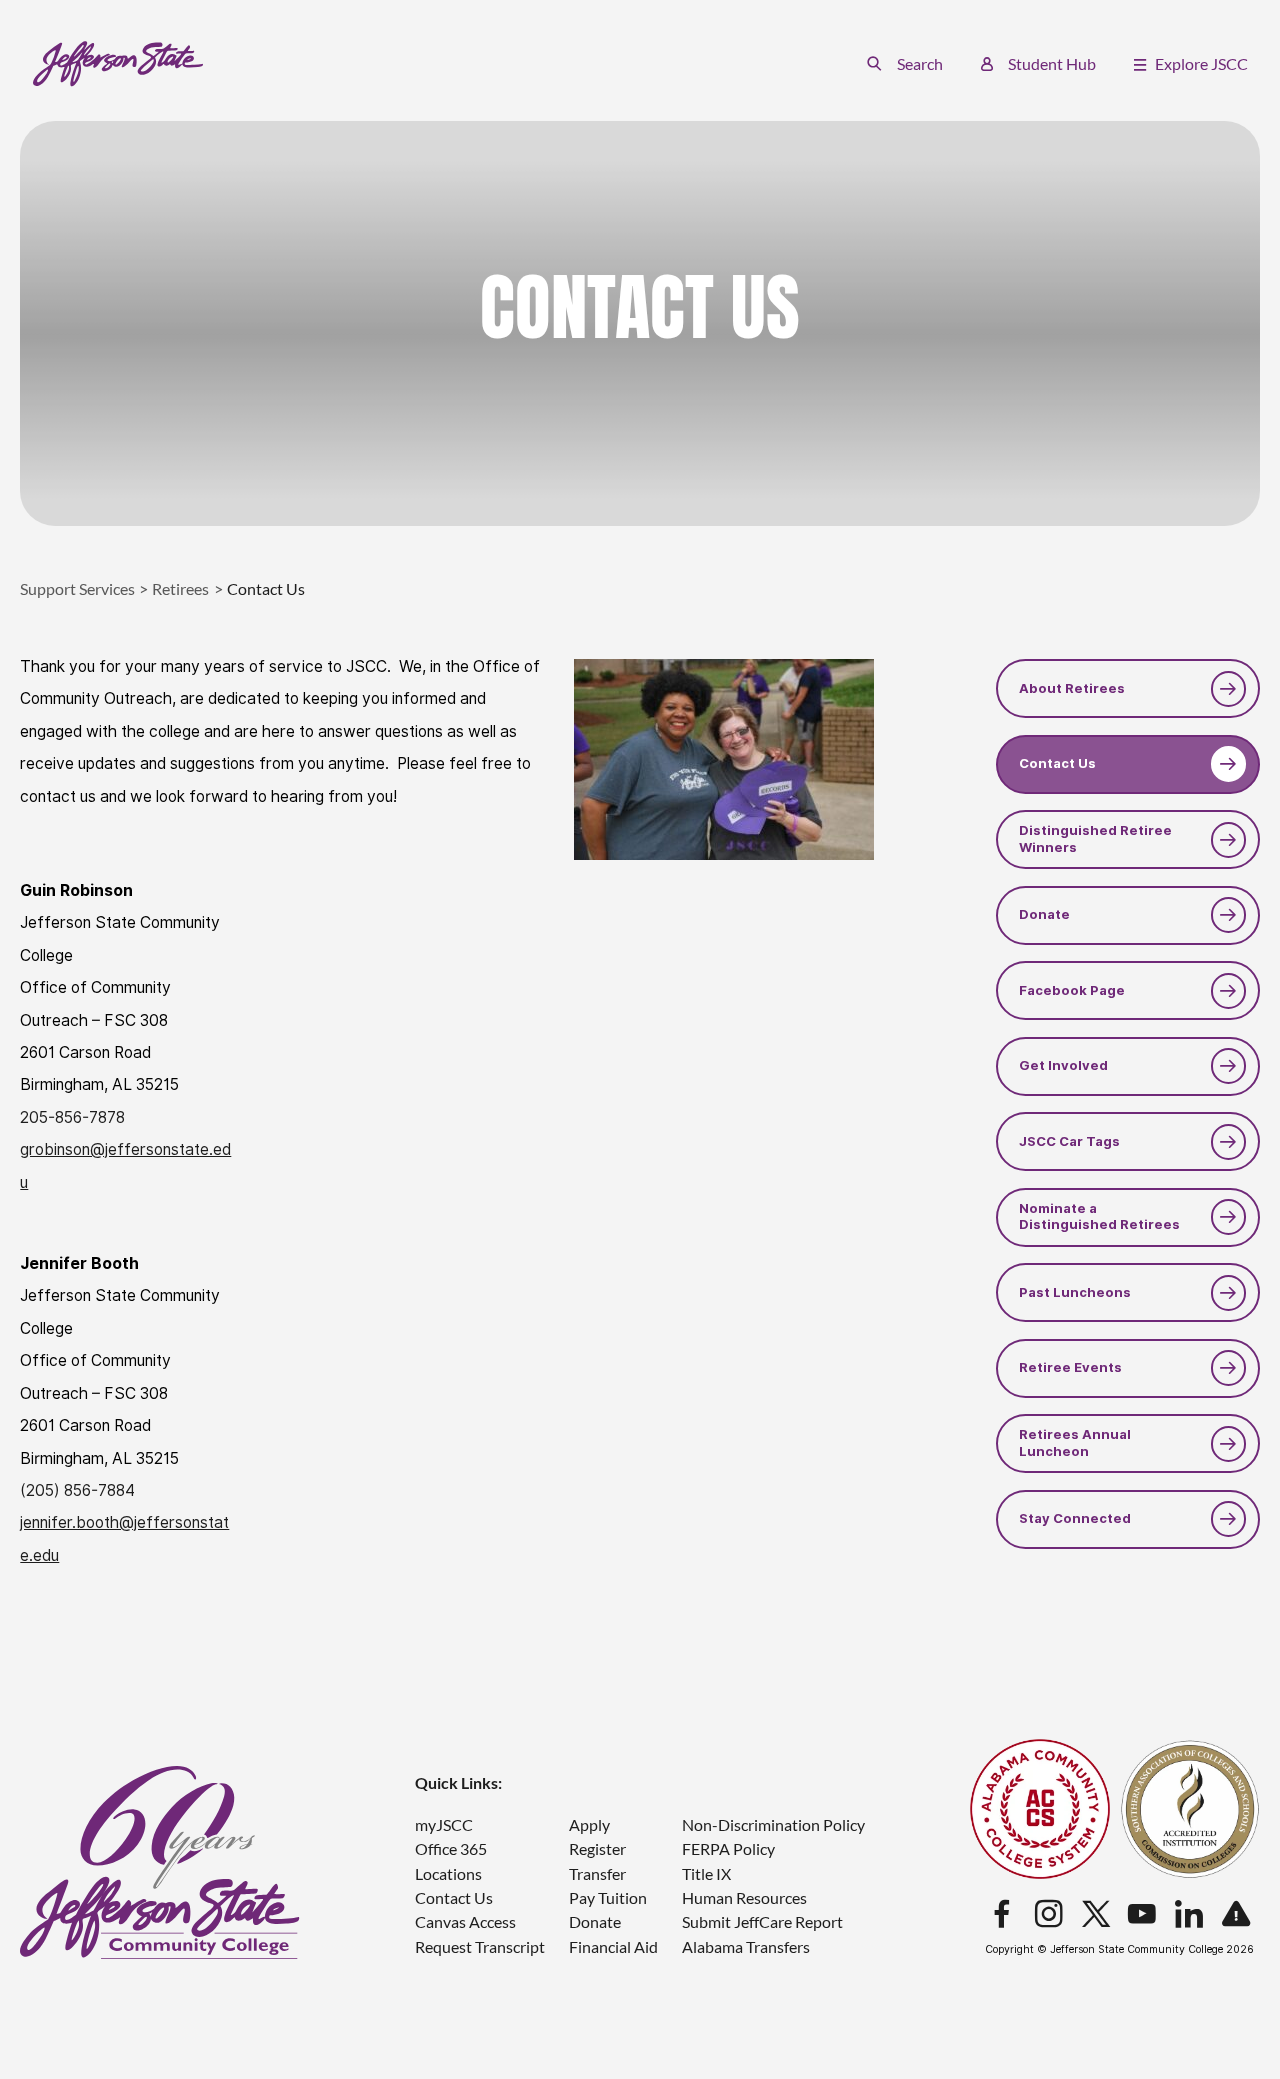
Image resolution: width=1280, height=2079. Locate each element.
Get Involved (1063, 1065)
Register (597, 1848)
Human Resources (744, 1897)
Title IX (706, 1873)
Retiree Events (1070, 1367)
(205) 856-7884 (77, 1490)
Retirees (180, 588)
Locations (448, 1873)
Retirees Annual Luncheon (1075, 1442)
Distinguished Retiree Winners (1095, 838)
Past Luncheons (1075, 1292)
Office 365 (451, 1848)
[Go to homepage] (118, 64)
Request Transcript (480, 1946)
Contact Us (1057, 763)
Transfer (597, 1873)
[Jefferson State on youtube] (1142, 1915)
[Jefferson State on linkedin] (1189, 1915)
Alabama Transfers (746, 1946)
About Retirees (1072, 688)
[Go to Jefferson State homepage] (160, 1862)
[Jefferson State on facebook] (1002, 1915)
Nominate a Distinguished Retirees (1099, 1216)
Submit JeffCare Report (762, 1921)
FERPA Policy (728, 1848)
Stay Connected (1075, 1518)
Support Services (77, 588)
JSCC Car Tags (1069, 1141)
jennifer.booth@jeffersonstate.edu (124, 1538)
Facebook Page (1072, 990)
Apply (589, 1824)
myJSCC (444, 1824)
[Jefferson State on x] (1096, 1915)
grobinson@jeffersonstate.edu (125, 1165)
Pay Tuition (608, 1897)
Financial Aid (613, 1946)
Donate (1044, 914)
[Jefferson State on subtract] (1236, 1915)
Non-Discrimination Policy (773, 1824)
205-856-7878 (72, 1117)
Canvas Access (465, 1921)
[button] (904, 63)
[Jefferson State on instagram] (1049, 1915)
